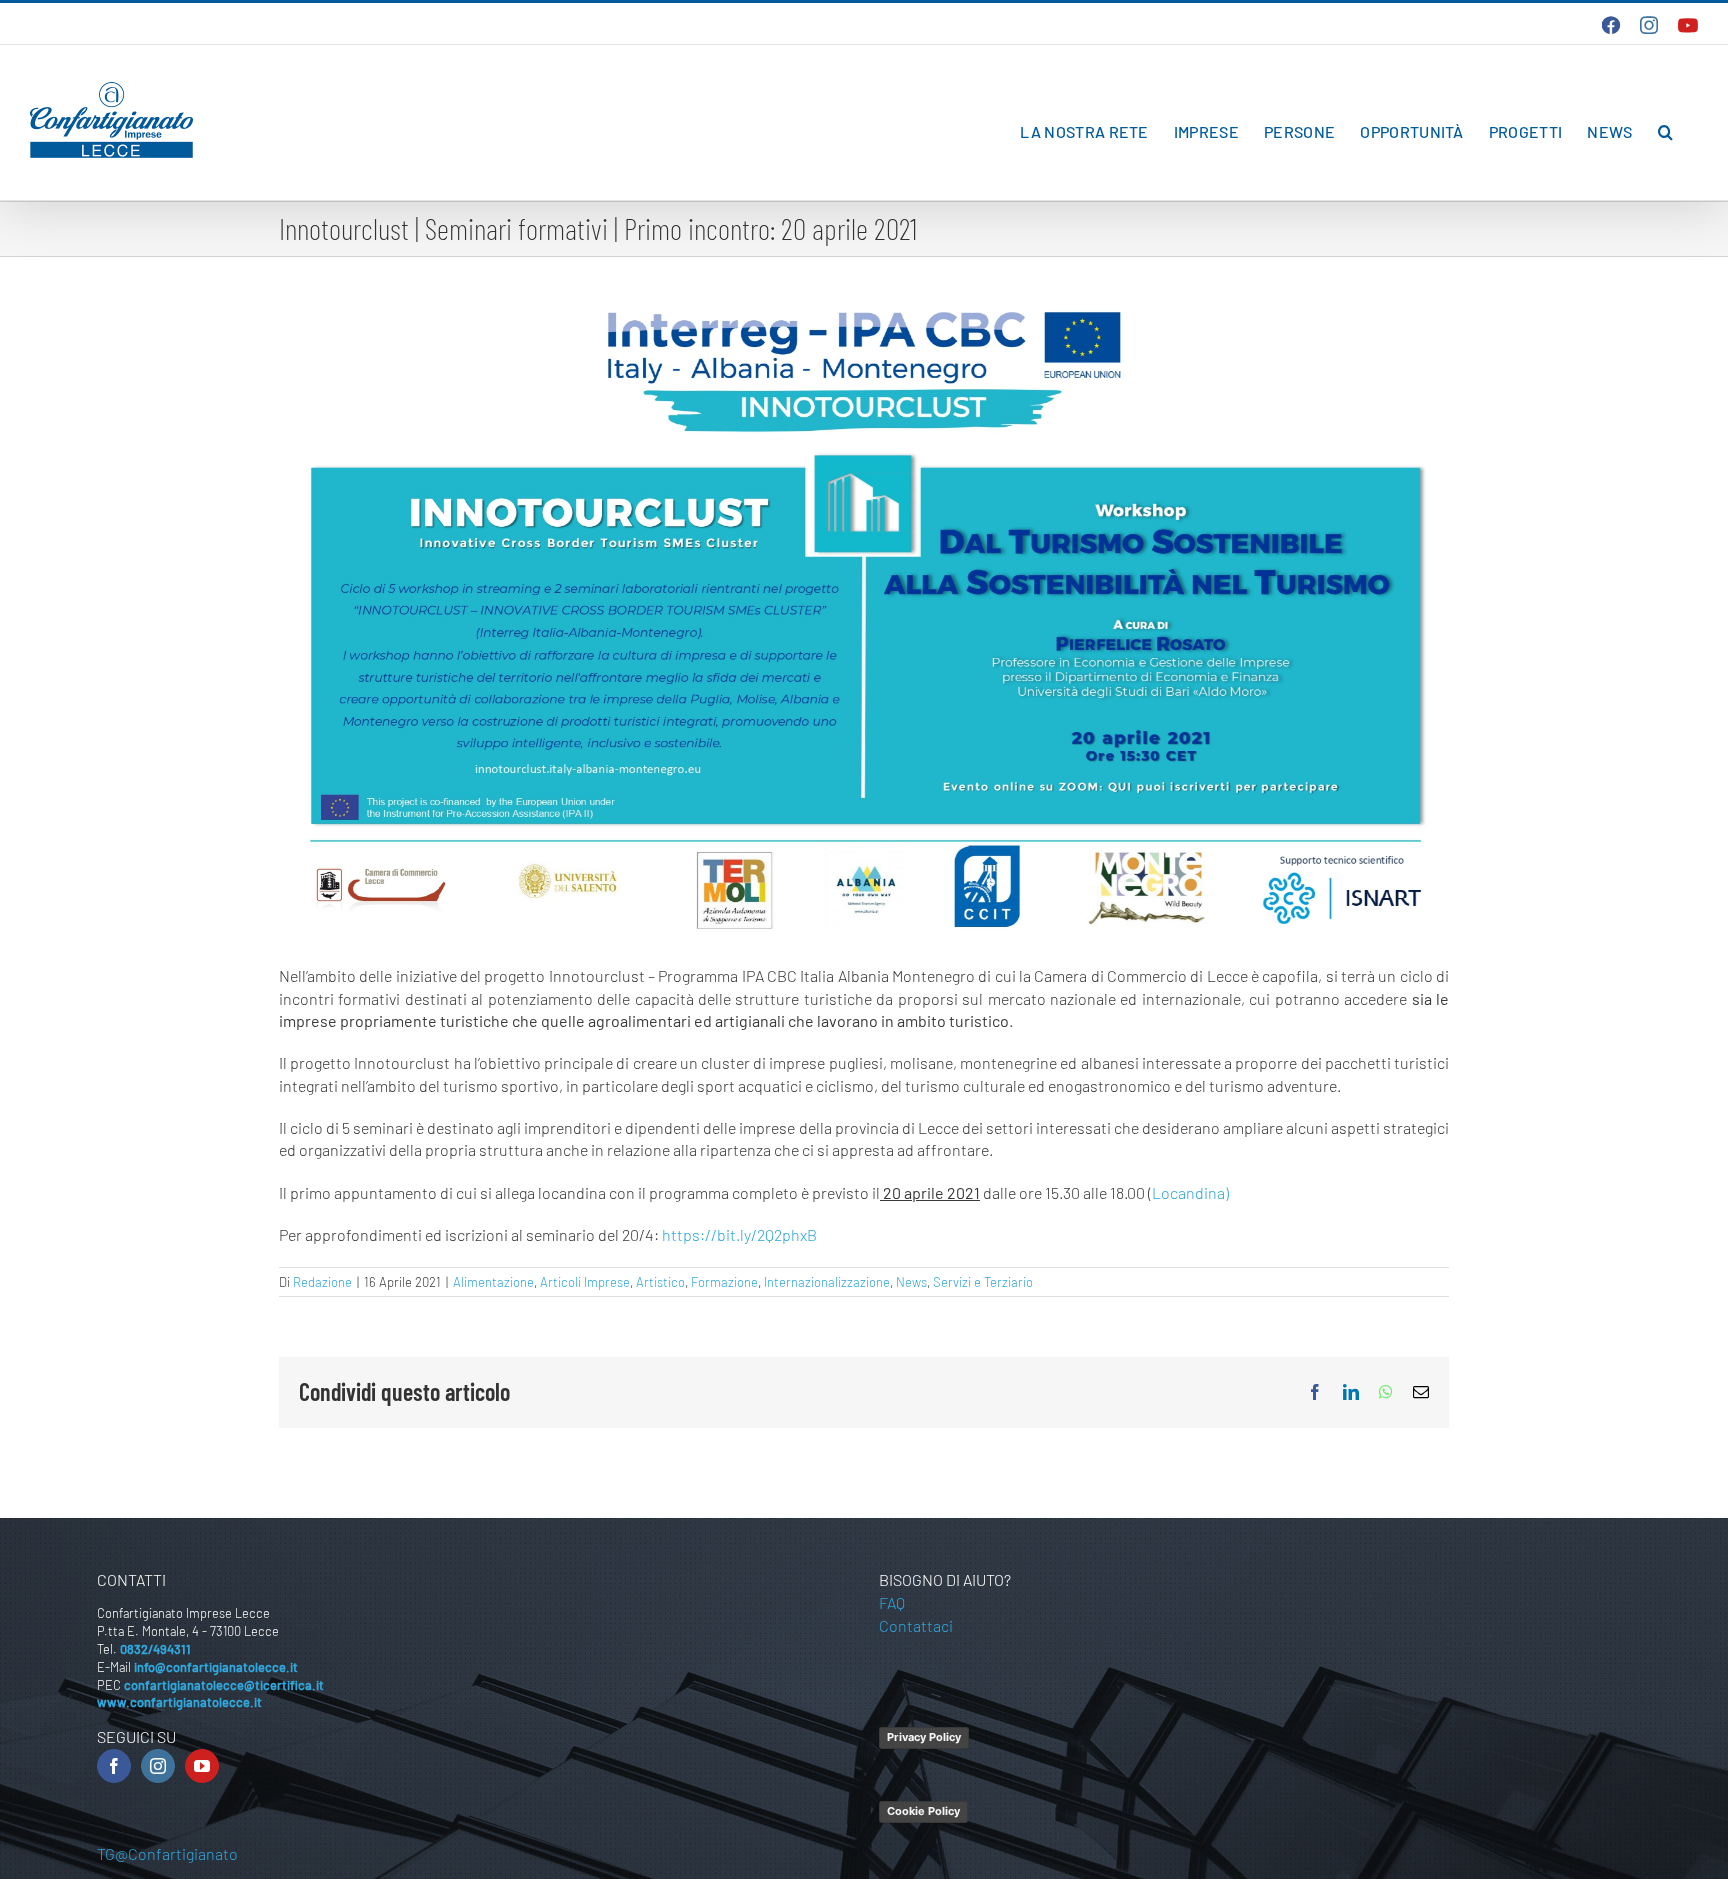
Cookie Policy (923, 1811)
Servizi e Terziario (983, 1282)
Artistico (660, 1282)
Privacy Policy (924, 1737)
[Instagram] (158, 1766)
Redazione (322, 1282)
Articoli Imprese (585, 1282)
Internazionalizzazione (827, 1282)
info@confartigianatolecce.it (216, 1667)
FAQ (892, 1602)
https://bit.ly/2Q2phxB (739, 1234)
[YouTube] (202, 1766)
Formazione (724, 1282)
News (911, 1282)
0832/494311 (155, 1649)
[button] (1665, 132)
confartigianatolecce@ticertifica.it (224, 1685)
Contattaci (916, 1625)
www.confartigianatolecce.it (179, 1702)
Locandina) (1190, 1192)
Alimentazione (493, 1282)
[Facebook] (114, 1766)
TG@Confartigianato (167, 1853)
